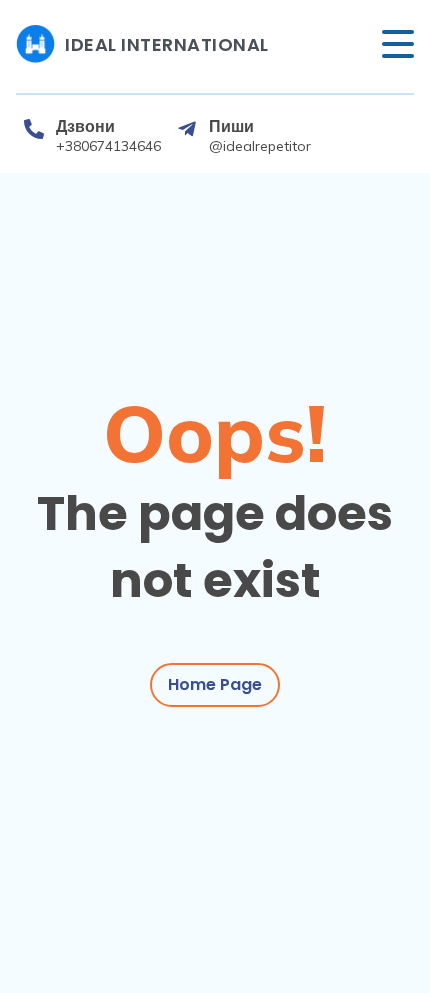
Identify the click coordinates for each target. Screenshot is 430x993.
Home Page (215, 684)
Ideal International (167, 44)
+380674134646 (108, 146)
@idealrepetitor (260, 146)
